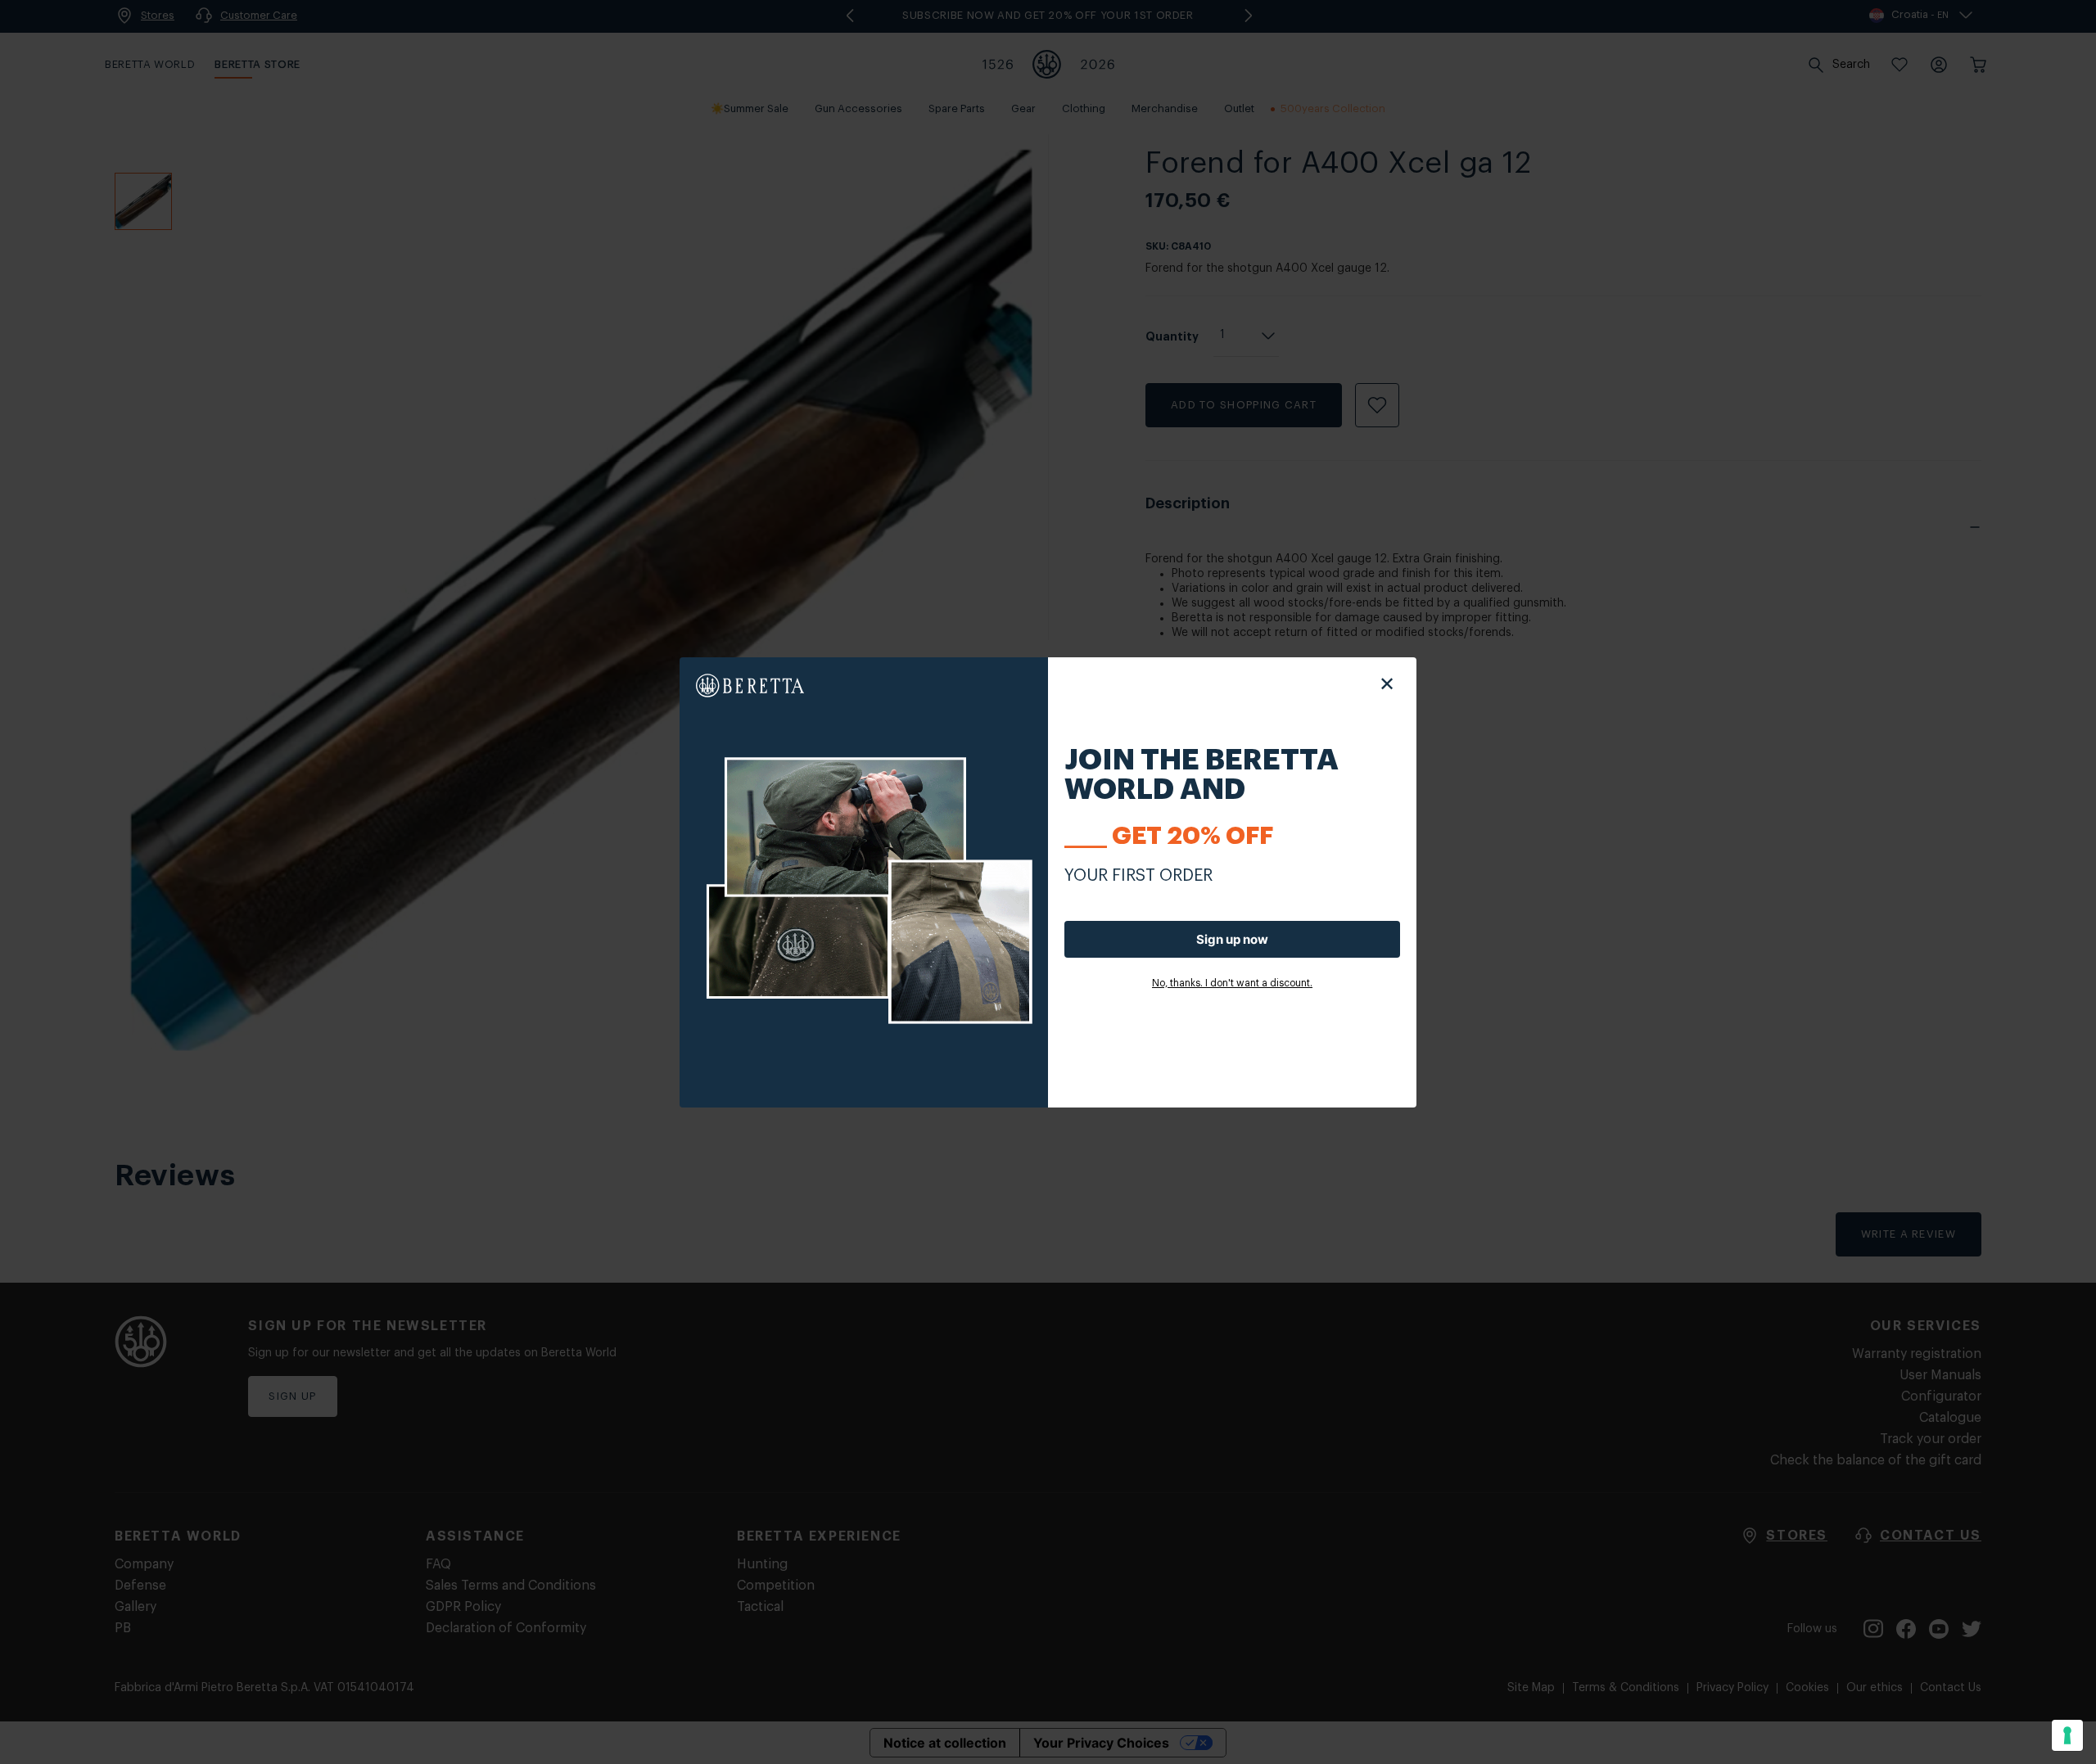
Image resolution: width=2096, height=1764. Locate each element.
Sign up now (1232, 939)
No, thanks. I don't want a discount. (1232, 983)
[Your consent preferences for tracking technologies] (2067, 1735)
